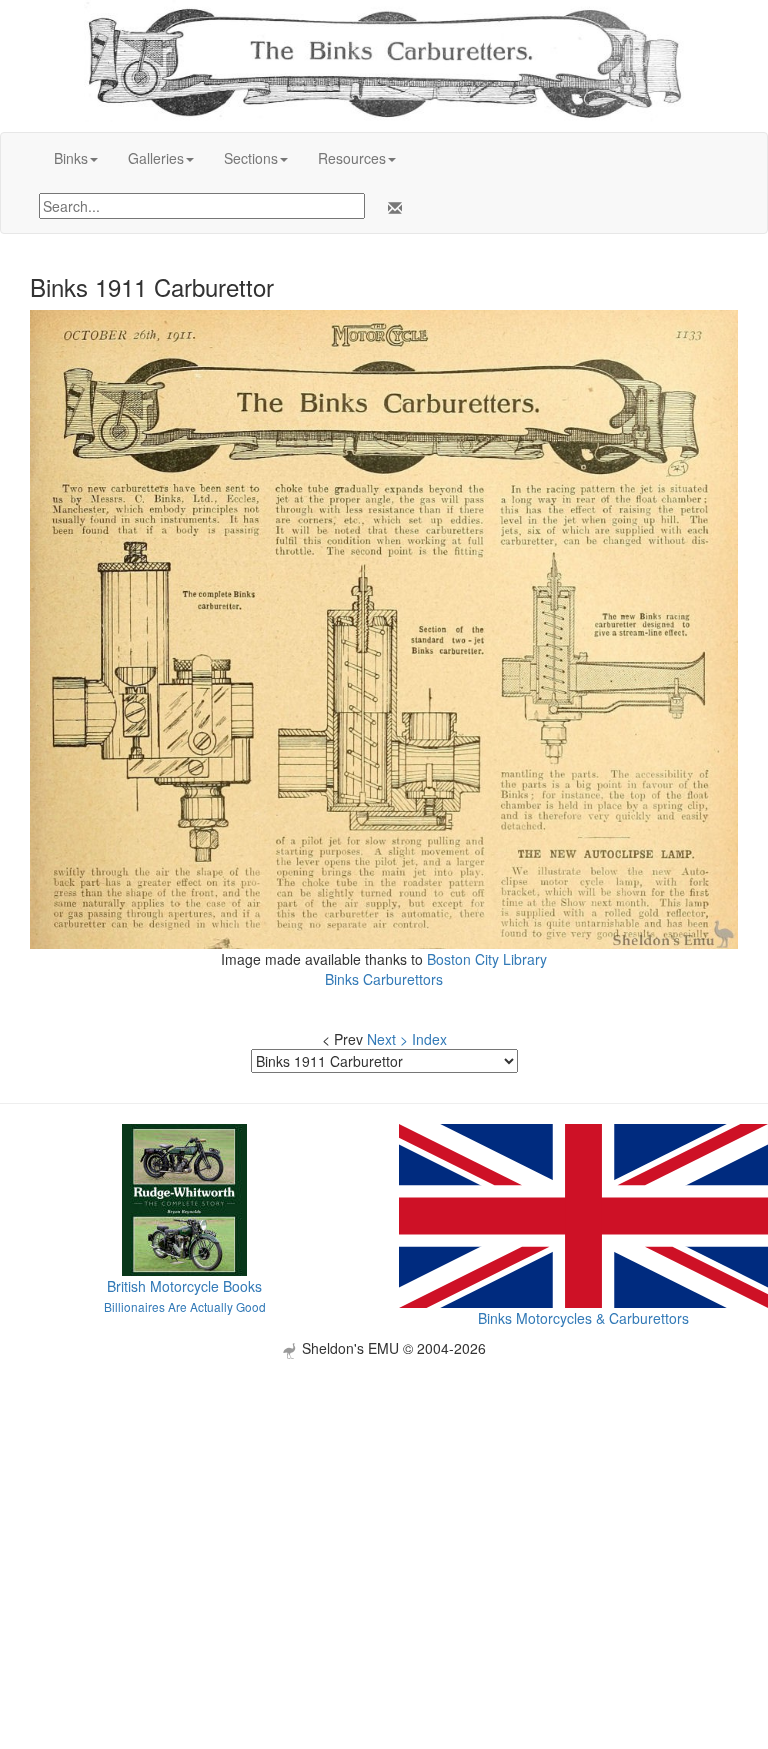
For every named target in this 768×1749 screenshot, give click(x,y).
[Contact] (391, 208)
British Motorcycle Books (184, 1286)
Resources (352, 158)
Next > (387, 1039)
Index (429, 1039)
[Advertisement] (384, 1499)
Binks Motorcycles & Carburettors (583, 1318)
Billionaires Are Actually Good (185, 1306)
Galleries (156, 158)
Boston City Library (487, 959)
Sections (251, 158)
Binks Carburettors (384, 979)
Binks (71, 158)
